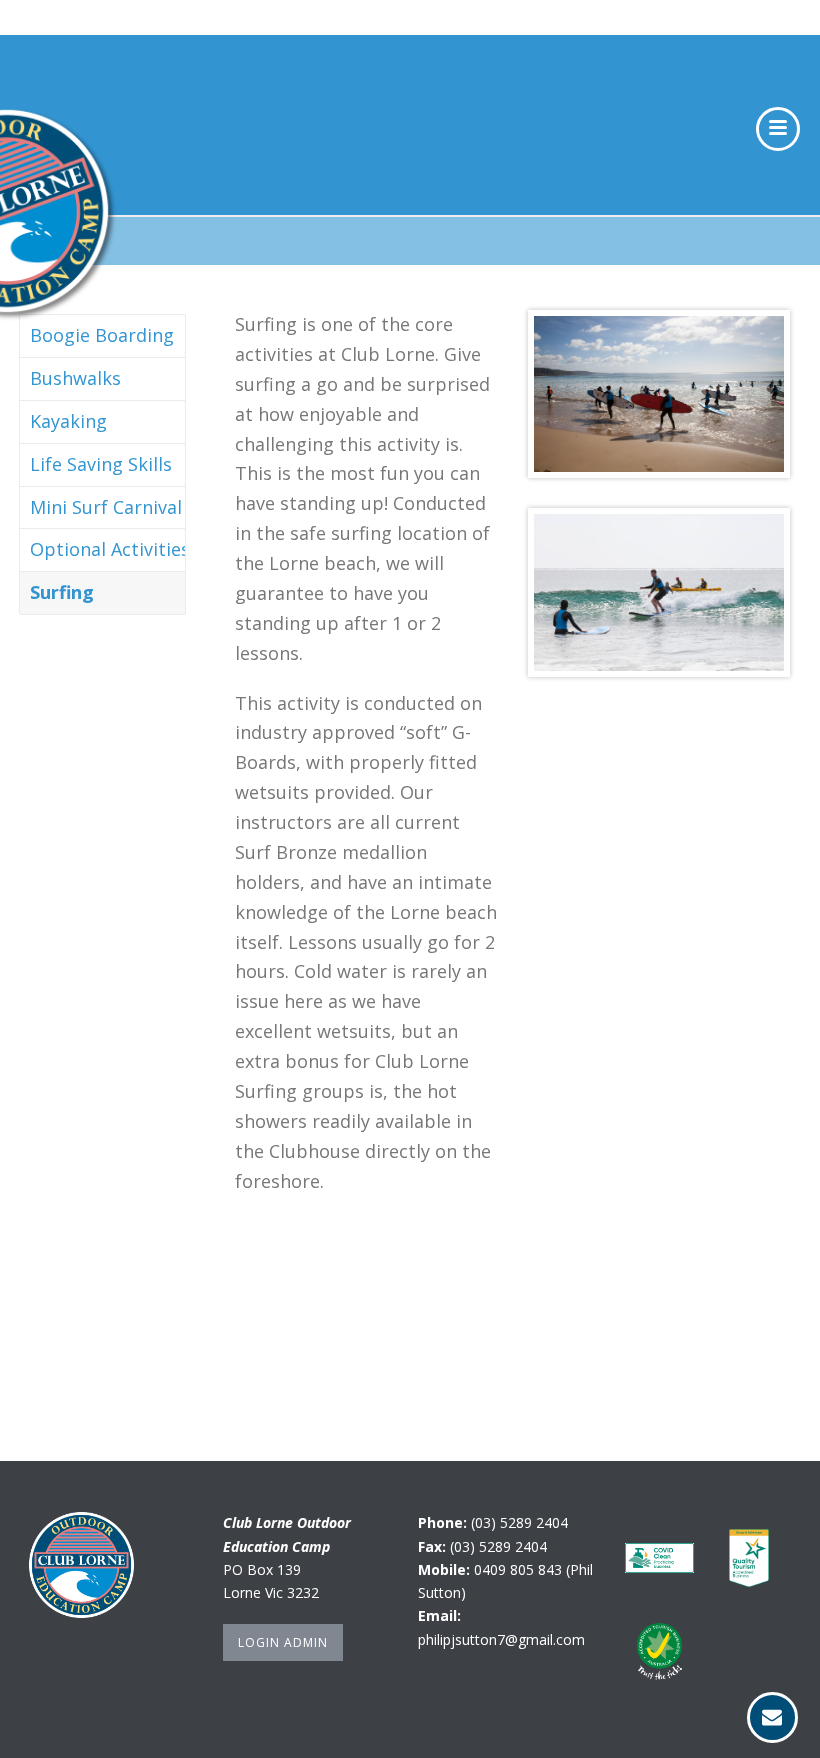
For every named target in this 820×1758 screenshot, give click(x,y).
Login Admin (283, 1642)
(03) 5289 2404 (519, 1522)
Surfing (62, 592)
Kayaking (68, 421)
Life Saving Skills (101, 464)
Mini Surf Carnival (106, 507)
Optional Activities (110, 549)
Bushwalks (75, 378)
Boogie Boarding (102, 335)
